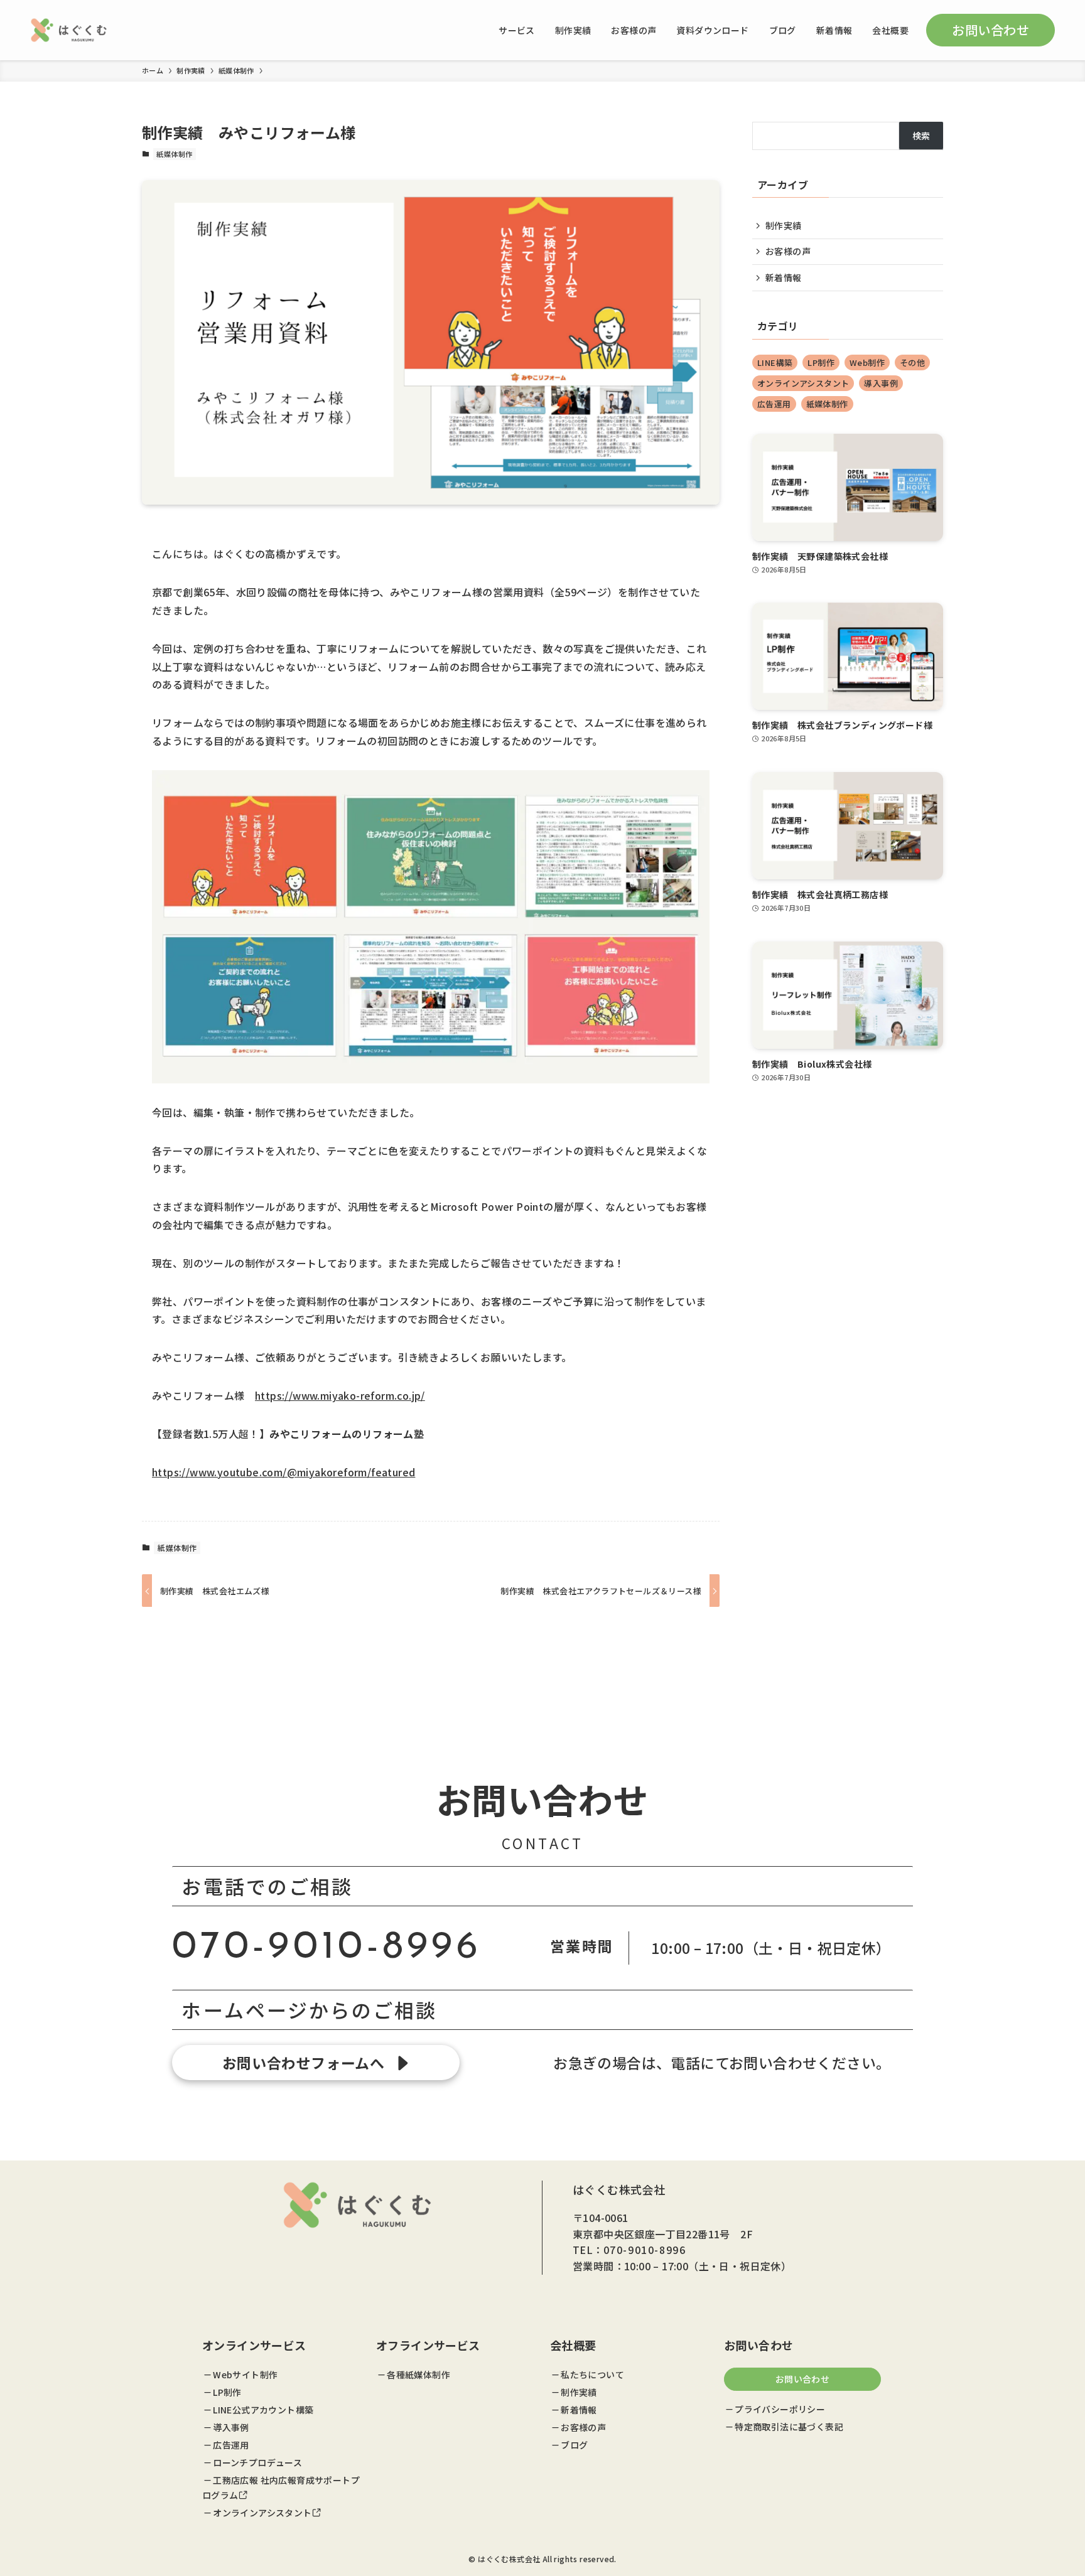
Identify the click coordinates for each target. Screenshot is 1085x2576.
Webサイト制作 (245, 2375)
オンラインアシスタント (803, 383)
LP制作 (821, 362)
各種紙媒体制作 (418, 2375)
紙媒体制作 (174, 154)
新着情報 (784, 277)
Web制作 (867, 362)
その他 (912, 362)
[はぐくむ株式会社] (69, 30)
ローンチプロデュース (257, 2462)
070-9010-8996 (327, 1948)
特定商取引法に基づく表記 (789, 2427)
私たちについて (592, 2375)
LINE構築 (775, 362)
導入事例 (881, 383)
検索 (921, 136)
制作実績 (784, 225)
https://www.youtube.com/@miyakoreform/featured (283, 1472)
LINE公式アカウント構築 (263, 2410)
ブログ (574, 2445)
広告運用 (774, 404)
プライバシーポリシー (780, 2409)
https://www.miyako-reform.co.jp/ (340, 1395)
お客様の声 (788, 251)
